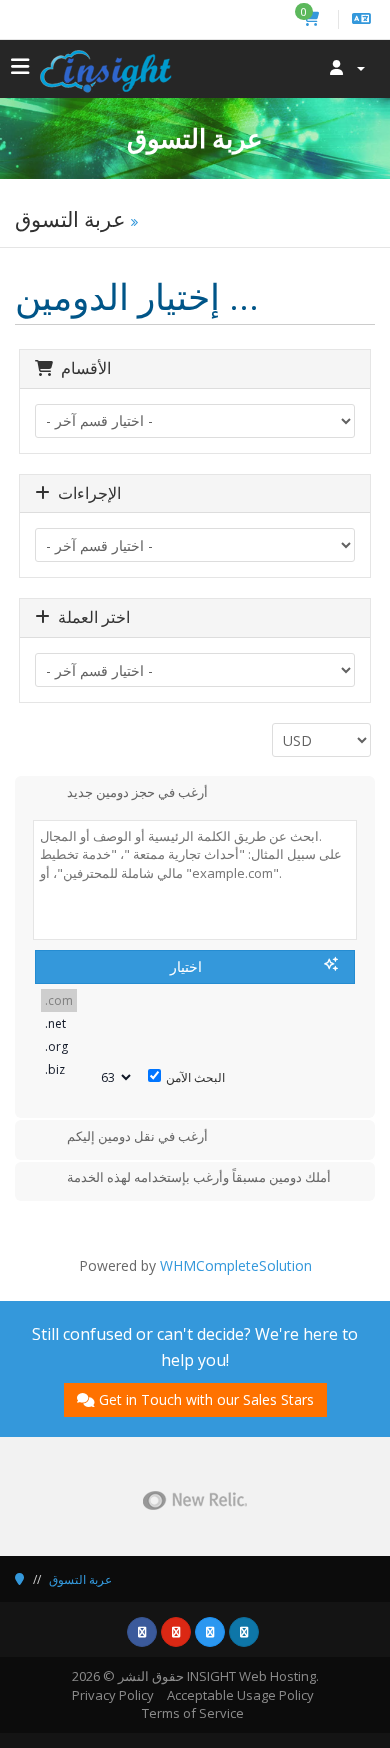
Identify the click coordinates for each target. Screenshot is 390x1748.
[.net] (59, 1023)
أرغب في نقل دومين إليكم (137, 1136)
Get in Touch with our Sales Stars (206, 1399)
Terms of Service (193, 1713)
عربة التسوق (80, 1579)
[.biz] (59, 1069)
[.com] (59, 1000)
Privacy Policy (113, 1695)
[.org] (59, 1046)
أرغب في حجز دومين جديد (137, 792)
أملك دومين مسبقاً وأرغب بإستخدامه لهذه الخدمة (199, 1178)
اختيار (186, 966)
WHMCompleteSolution (236, 1265)
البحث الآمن (195, 1077)
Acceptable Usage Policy (240, 1695)
